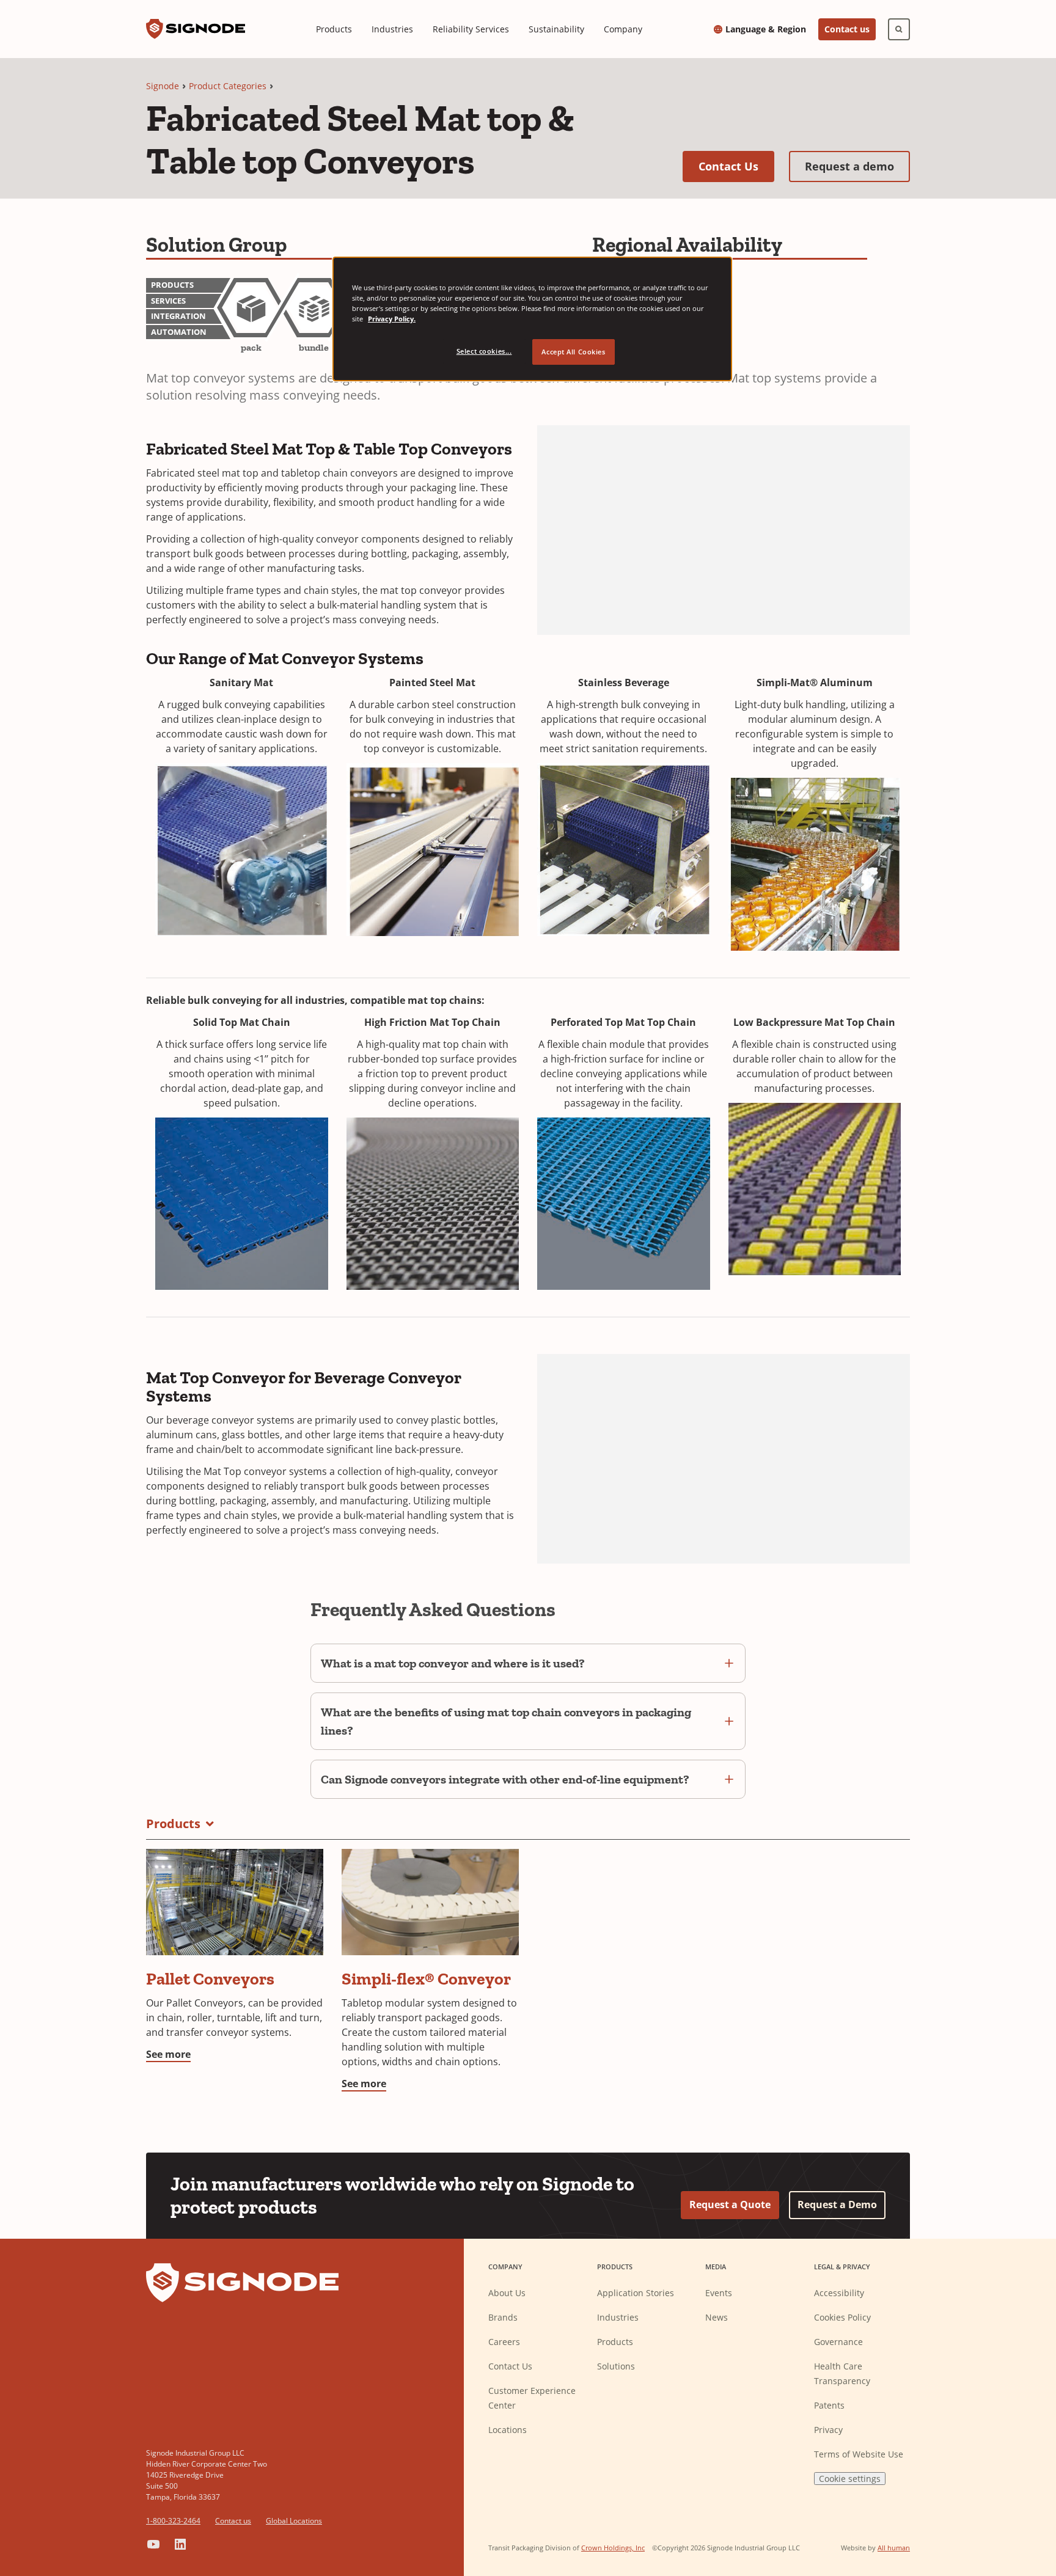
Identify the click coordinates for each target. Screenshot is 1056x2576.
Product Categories (228, 86)
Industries (392, 29)
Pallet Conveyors (210, 1979)
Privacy (828, 2430)
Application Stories (636, 2293)
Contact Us (736, 166)
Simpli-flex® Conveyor (426, 1979)
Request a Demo (837, 2205)
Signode (163, 86)
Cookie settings (850, 2479)
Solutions (616, 2366)
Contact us (847, 29)
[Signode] (196, 29)
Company (623, 29)
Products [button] (173, 1824)
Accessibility (839, 2293)
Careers (504, 2342)
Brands (503, 2317)
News (717, 2317)
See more (168, 2054)
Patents (829, 2405)
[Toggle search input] (899, 29)
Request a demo (857, 166)
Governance (838, 2342)
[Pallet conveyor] (235, 1902)
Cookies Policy (842, 2317)
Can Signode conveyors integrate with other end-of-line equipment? (505, 1779)
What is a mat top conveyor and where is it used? (453, 1663)
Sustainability (556, 29)
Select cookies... (484, 351)
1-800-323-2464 (173, 2521)
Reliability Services (471, 29)
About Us (507, 2293)
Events (719, 2293)
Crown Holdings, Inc (613, 2548)
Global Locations (294, 2521)
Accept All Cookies (573, 352)
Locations (508, 2430)
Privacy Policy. (392, 319)
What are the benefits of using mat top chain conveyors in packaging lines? (506, 1721)
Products (334, 29)
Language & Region (766, 29)
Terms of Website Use (859, 2454)
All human (894, 2548)
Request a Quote (730, 2205)
